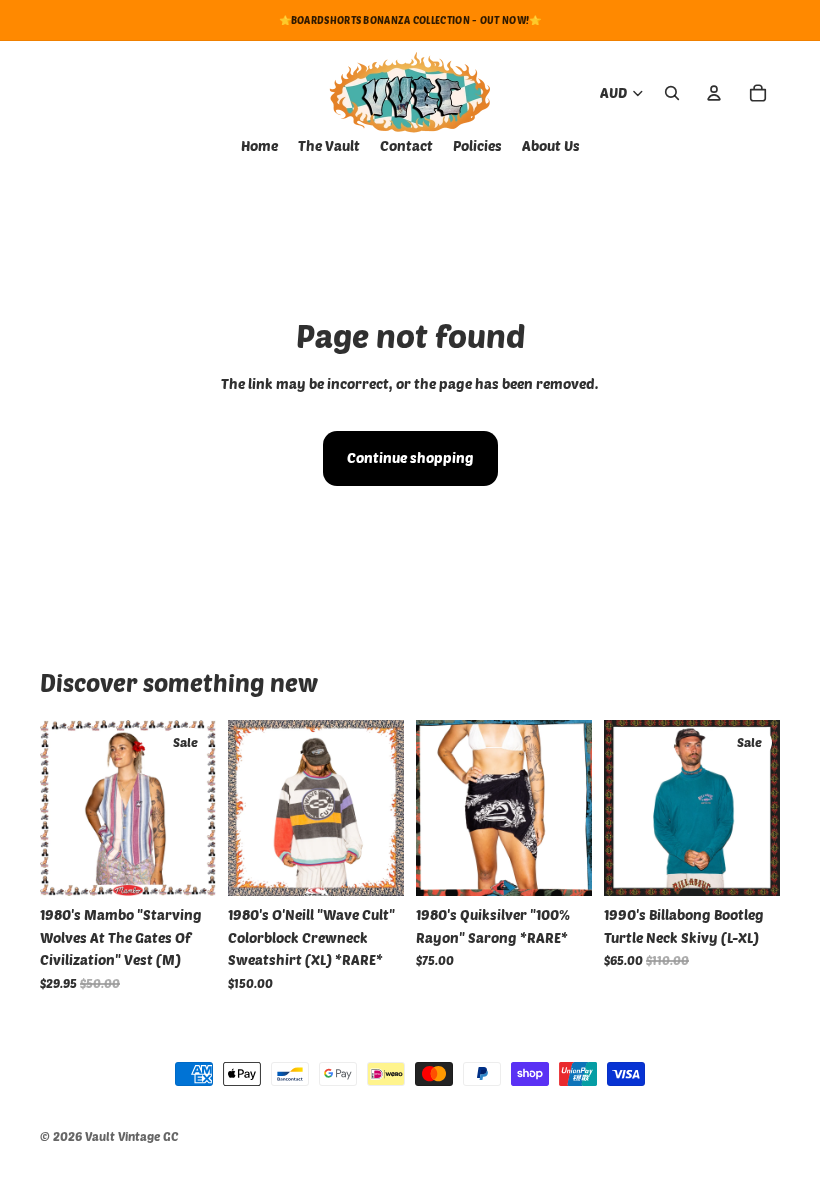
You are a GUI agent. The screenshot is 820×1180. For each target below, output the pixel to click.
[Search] (672, 93)
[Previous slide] (250, 808)
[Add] (185, 866)
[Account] (714, 93)
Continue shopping (410, 457)
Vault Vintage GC (131, 1136)
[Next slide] (382, 808)
